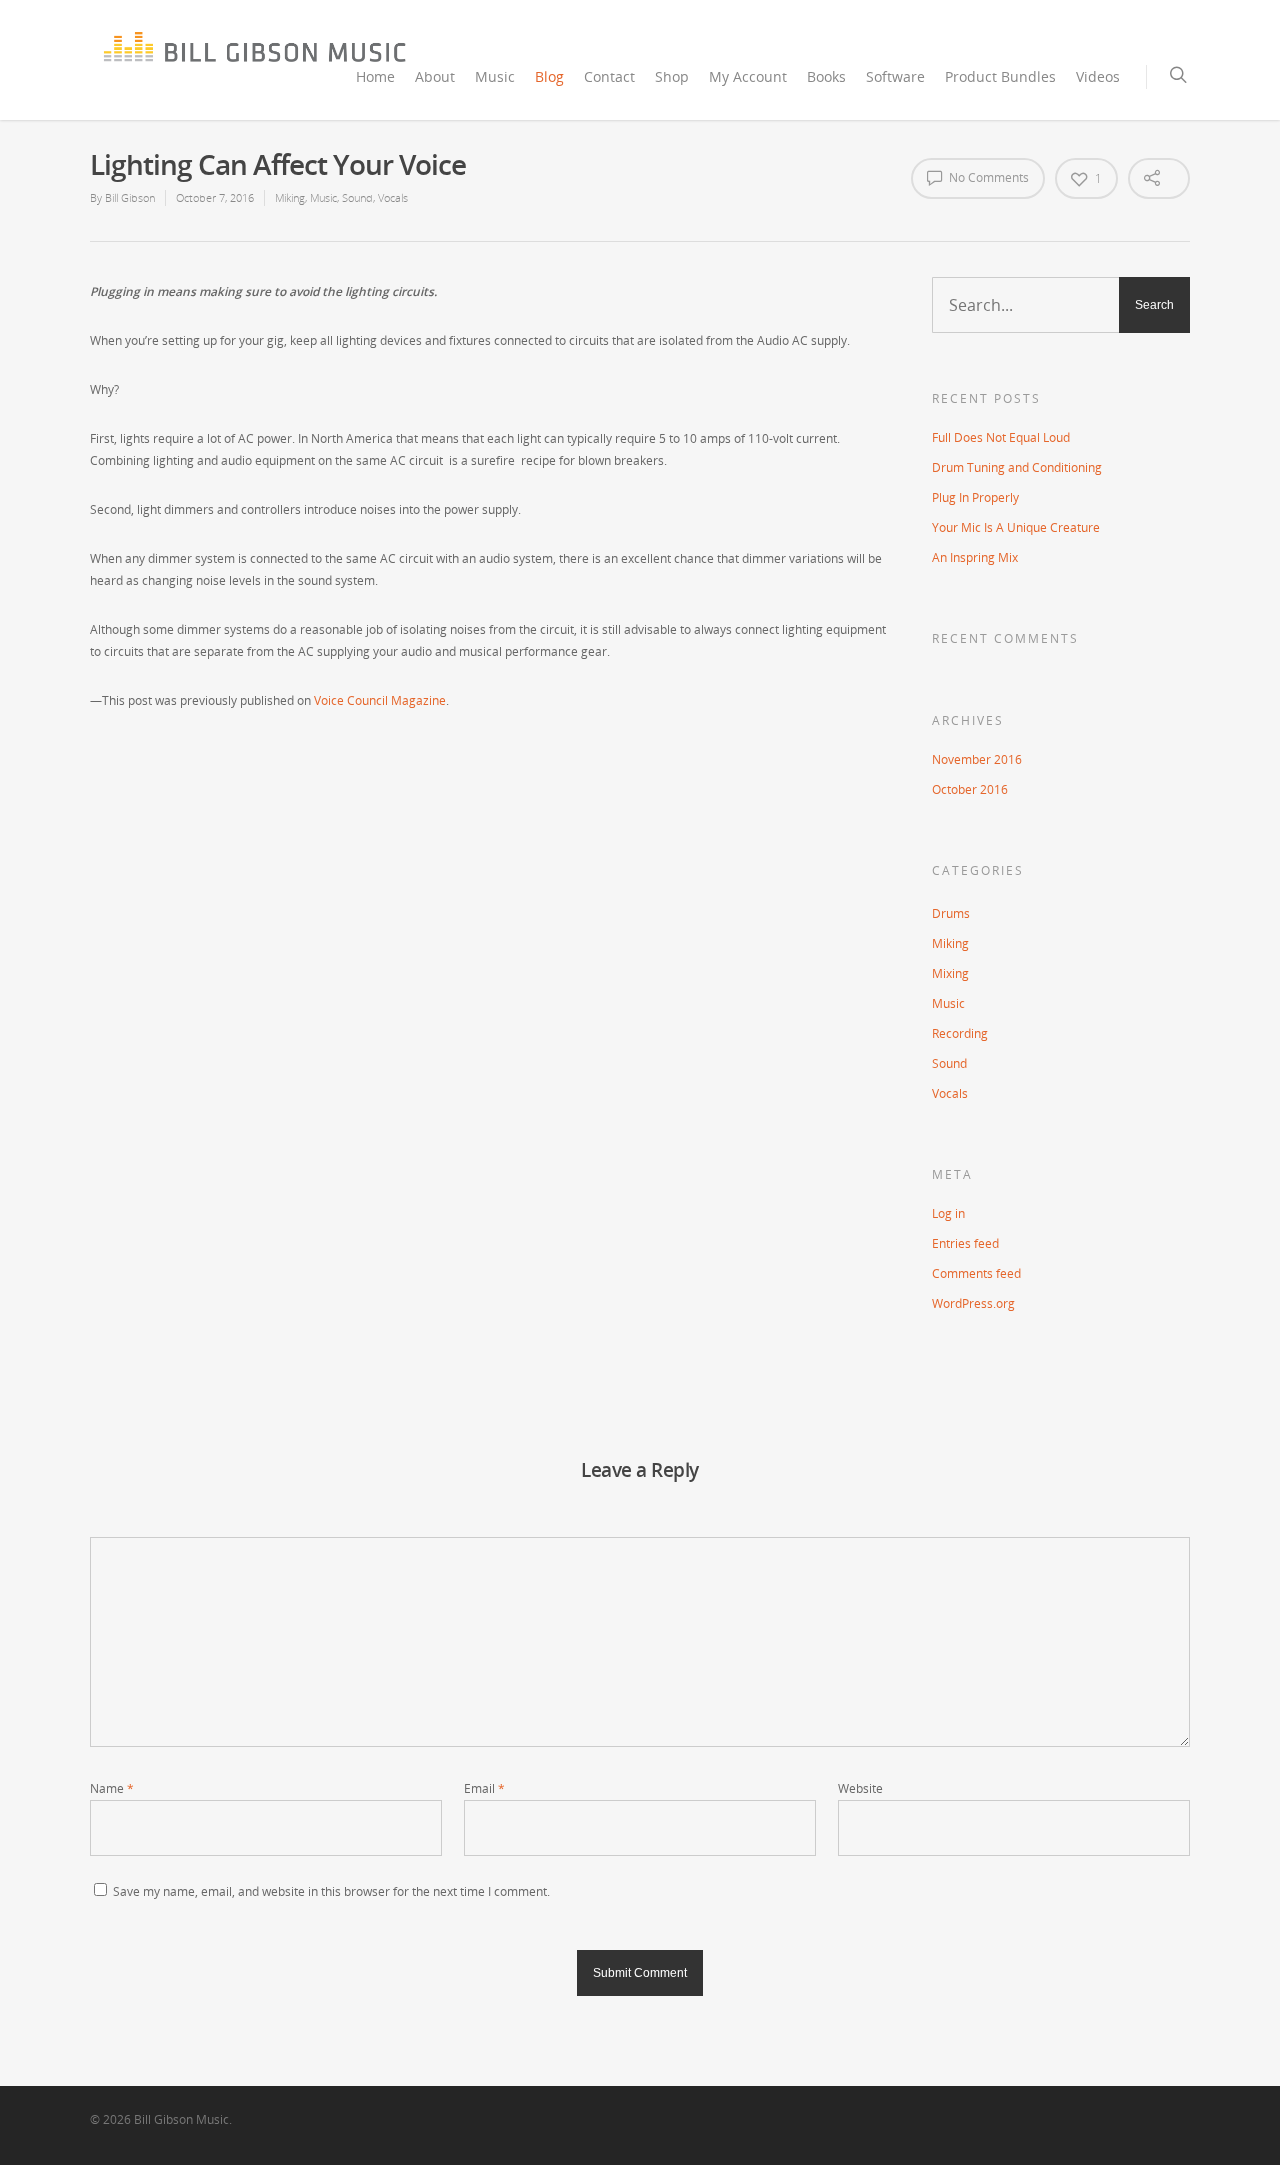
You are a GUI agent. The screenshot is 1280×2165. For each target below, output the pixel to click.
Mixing (950, 973)
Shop (672, 76)
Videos (1098, 76)
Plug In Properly (975, 497)
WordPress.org (973, 1303)
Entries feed (965, 1243)
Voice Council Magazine (380, 700)
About (435, 76)
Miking (290, 197)
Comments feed (976, 1273)
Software (895, 76)
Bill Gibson (130, 197)
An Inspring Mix (975, 557)
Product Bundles (1000, 76)
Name (112, 1788)
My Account (748, 76)
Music (495, 76)
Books (826, 76)
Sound (357, 197)
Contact (609, 76)
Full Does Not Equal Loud (1001, 437)
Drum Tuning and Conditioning (1017, 467)
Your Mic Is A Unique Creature (1016, 527)
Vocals (393, 197)
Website (860, 1788)
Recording (960, 1033)
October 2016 (970, 789)
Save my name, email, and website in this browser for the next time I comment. (331, 1891)
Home (375, 76)
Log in (948, 1213)
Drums (951, 913)
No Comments (987, 177)
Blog (549, 76)
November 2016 (977, 759)
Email (484, 1788)
